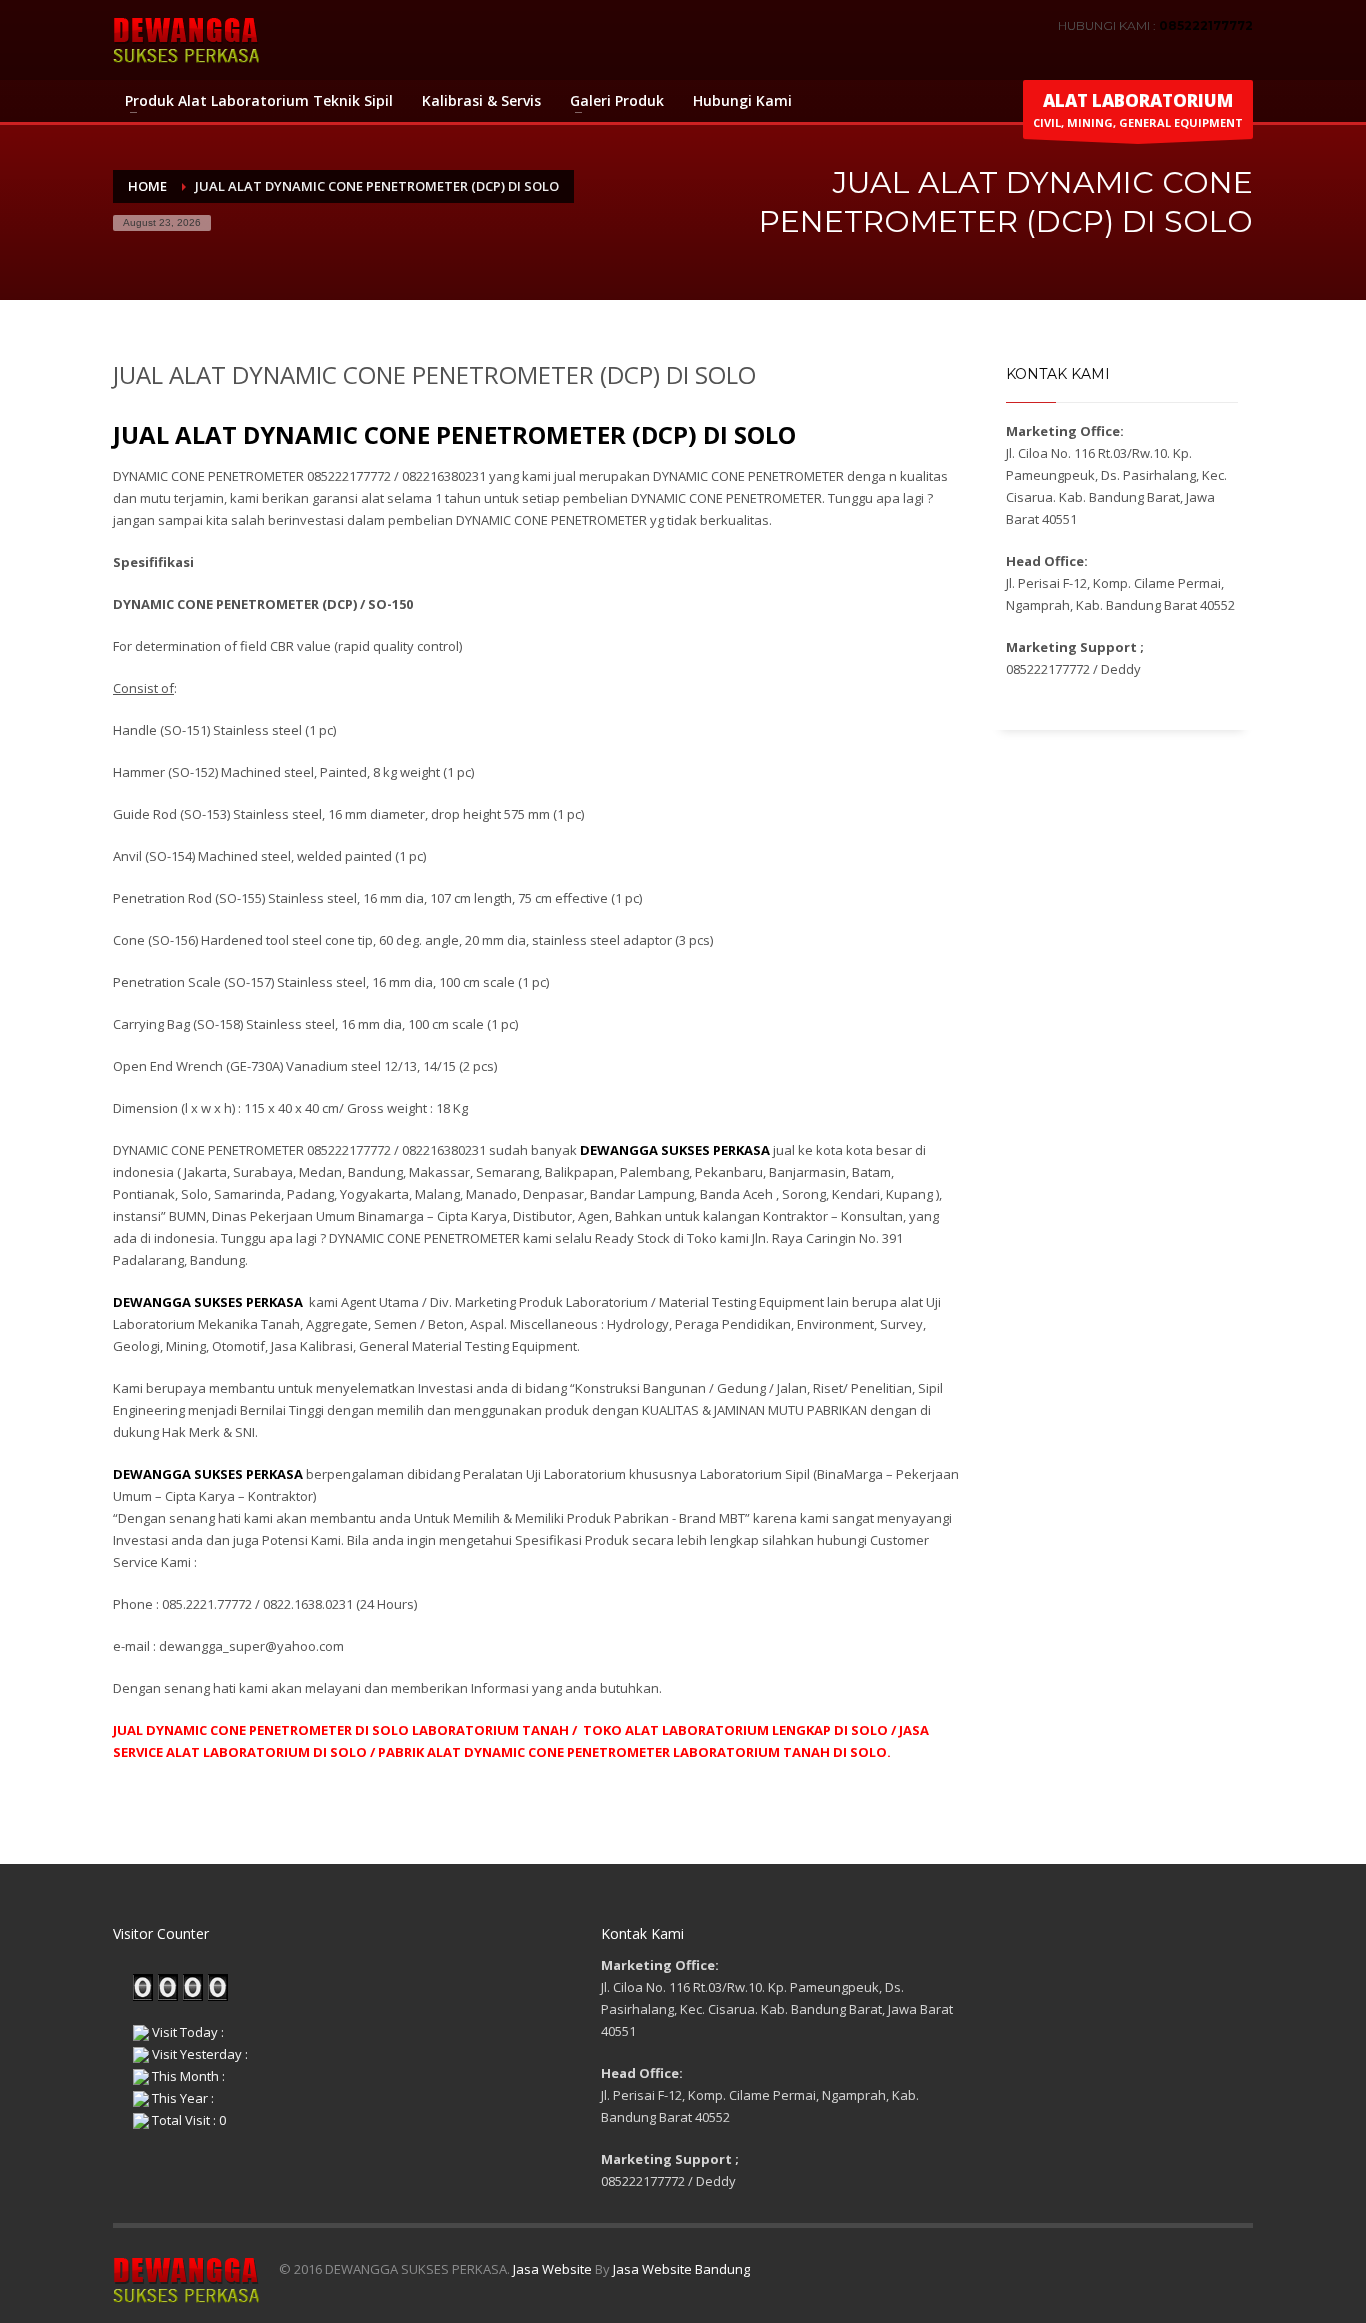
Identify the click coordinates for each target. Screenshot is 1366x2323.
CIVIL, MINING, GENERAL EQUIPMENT (1138, 109)
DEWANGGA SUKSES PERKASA (208, 1302)
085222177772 (1206, 25)
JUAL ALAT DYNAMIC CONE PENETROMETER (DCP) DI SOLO (454, 434)
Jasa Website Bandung (681, 2269)
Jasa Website (552, 2269)
